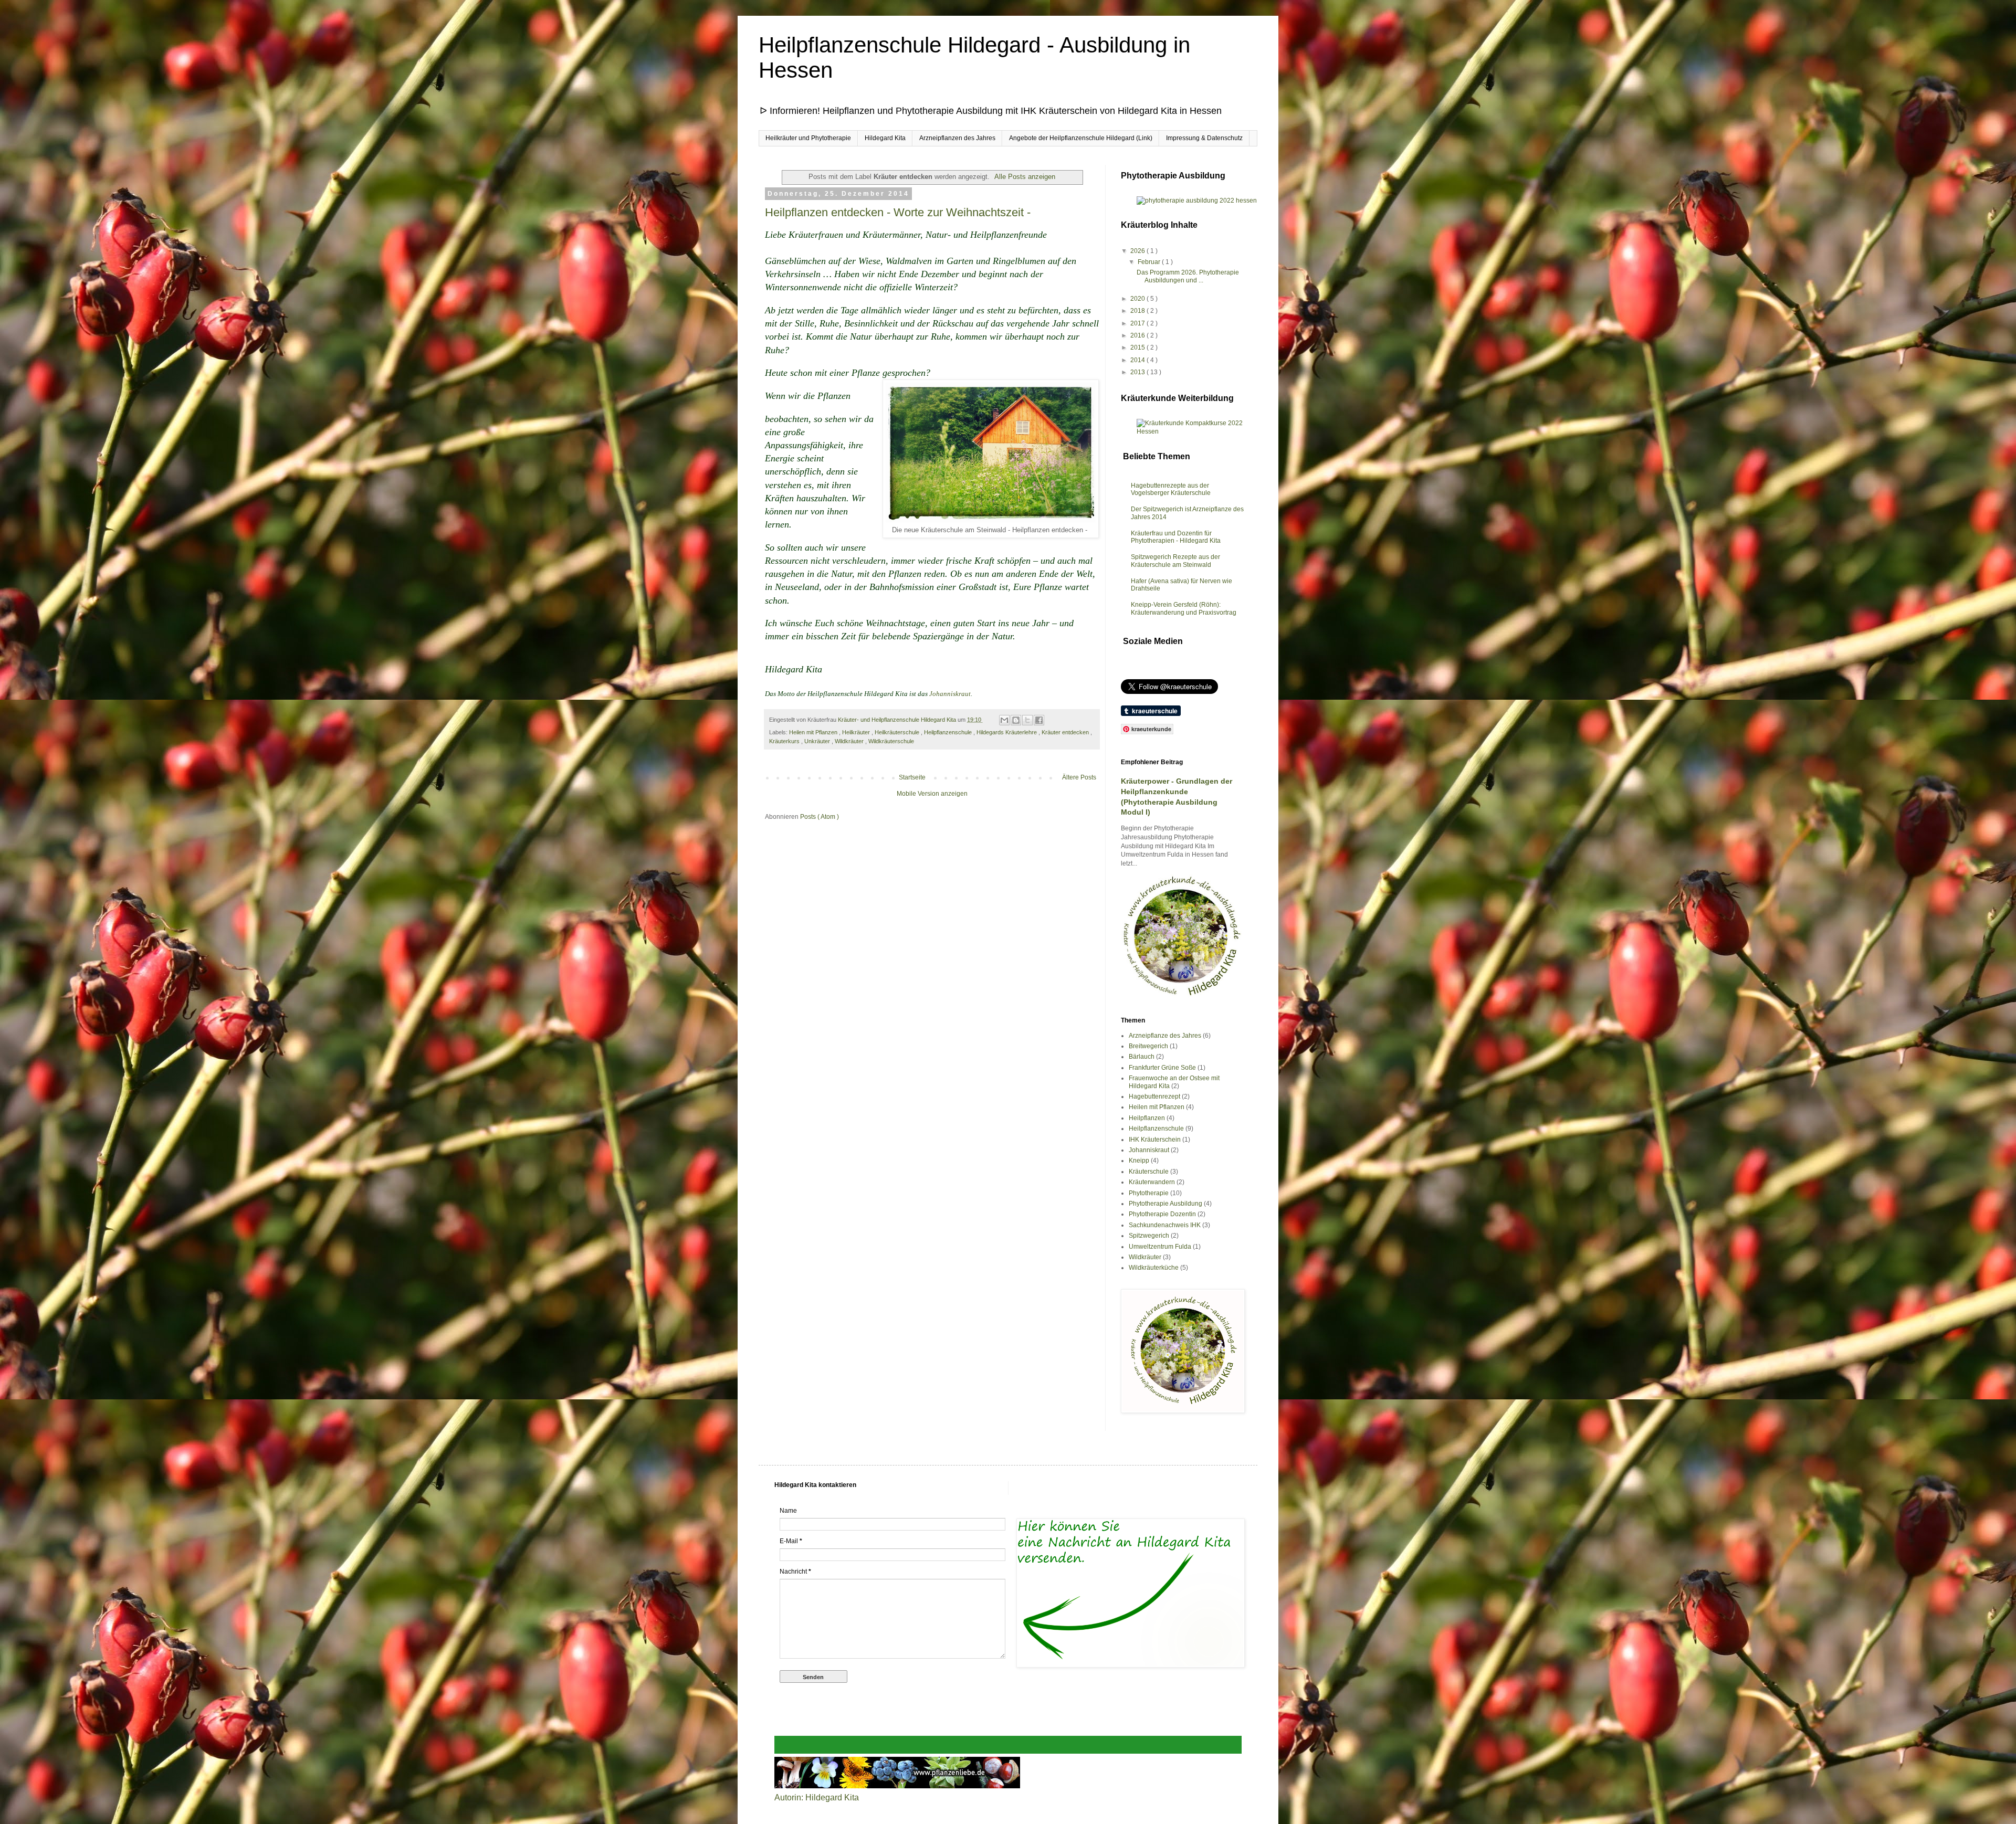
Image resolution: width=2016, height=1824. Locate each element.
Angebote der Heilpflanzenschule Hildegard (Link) (1081, 138)
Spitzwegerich (1149, 1236)
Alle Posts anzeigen (1025, 177)
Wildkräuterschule (891, 741)
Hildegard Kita (885, 138)
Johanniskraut (950, 694)
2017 (1138, 323)
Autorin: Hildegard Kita (817, 1797)
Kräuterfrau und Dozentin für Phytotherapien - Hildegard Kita (1176, 537)
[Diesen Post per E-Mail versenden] (1004, 720)
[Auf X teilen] (1027, 720)
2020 (1138, 299)
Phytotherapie (1149, 1193)
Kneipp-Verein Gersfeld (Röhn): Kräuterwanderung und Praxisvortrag (1184, 608)
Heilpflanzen (1147, 1118)
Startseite (912, 777)
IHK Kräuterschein (1155, 1140)
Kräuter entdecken (1066, 732)
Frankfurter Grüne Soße (1162, 1068)
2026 (1138, 251)
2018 (1138, 311)
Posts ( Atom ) (820, 817)
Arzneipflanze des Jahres (1165, 1036)
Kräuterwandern (1152, 1182)
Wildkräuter (850, 741)
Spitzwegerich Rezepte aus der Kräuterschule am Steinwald (1175, 561)
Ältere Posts (1079, 777)
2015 (1138, 347)
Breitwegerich (1148, 1046)
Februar (1150, 262)
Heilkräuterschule (898, 732)
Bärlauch (1142, 1057)
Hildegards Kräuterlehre (1007, 732)
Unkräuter (818, 741)
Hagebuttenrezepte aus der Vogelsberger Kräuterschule (1171, 489)
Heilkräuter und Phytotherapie (808, 138)
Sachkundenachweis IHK (1165, 1225)
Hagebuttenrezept (1154, 1096)
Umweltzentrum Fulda (1160, 1247)
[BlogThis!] (1016, 720)
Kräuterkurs (785, 741)
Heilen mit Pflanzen (814, 732)
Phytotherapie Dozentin (1162, 1214)
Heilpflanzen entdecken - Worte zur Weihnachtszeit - (898, 212)
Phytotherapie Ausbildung (1165, 1204)
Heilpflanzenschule (949, 732)
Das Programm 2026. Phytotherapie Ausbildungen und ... (1188, 276)
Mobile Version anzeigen (932, 794)
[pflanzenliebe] (897, 1785)
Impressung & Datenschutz (1204, 138)
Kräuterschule (1149, 1172)
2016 (1138, 335)
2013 (1138, 372)
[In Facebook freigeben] (1039, 720)
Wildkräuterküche (1154, 1268)
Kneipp (1139, 1161)
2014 (1138, 360)
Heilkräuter (857, 732)
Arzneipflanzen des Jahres (957, 138)
